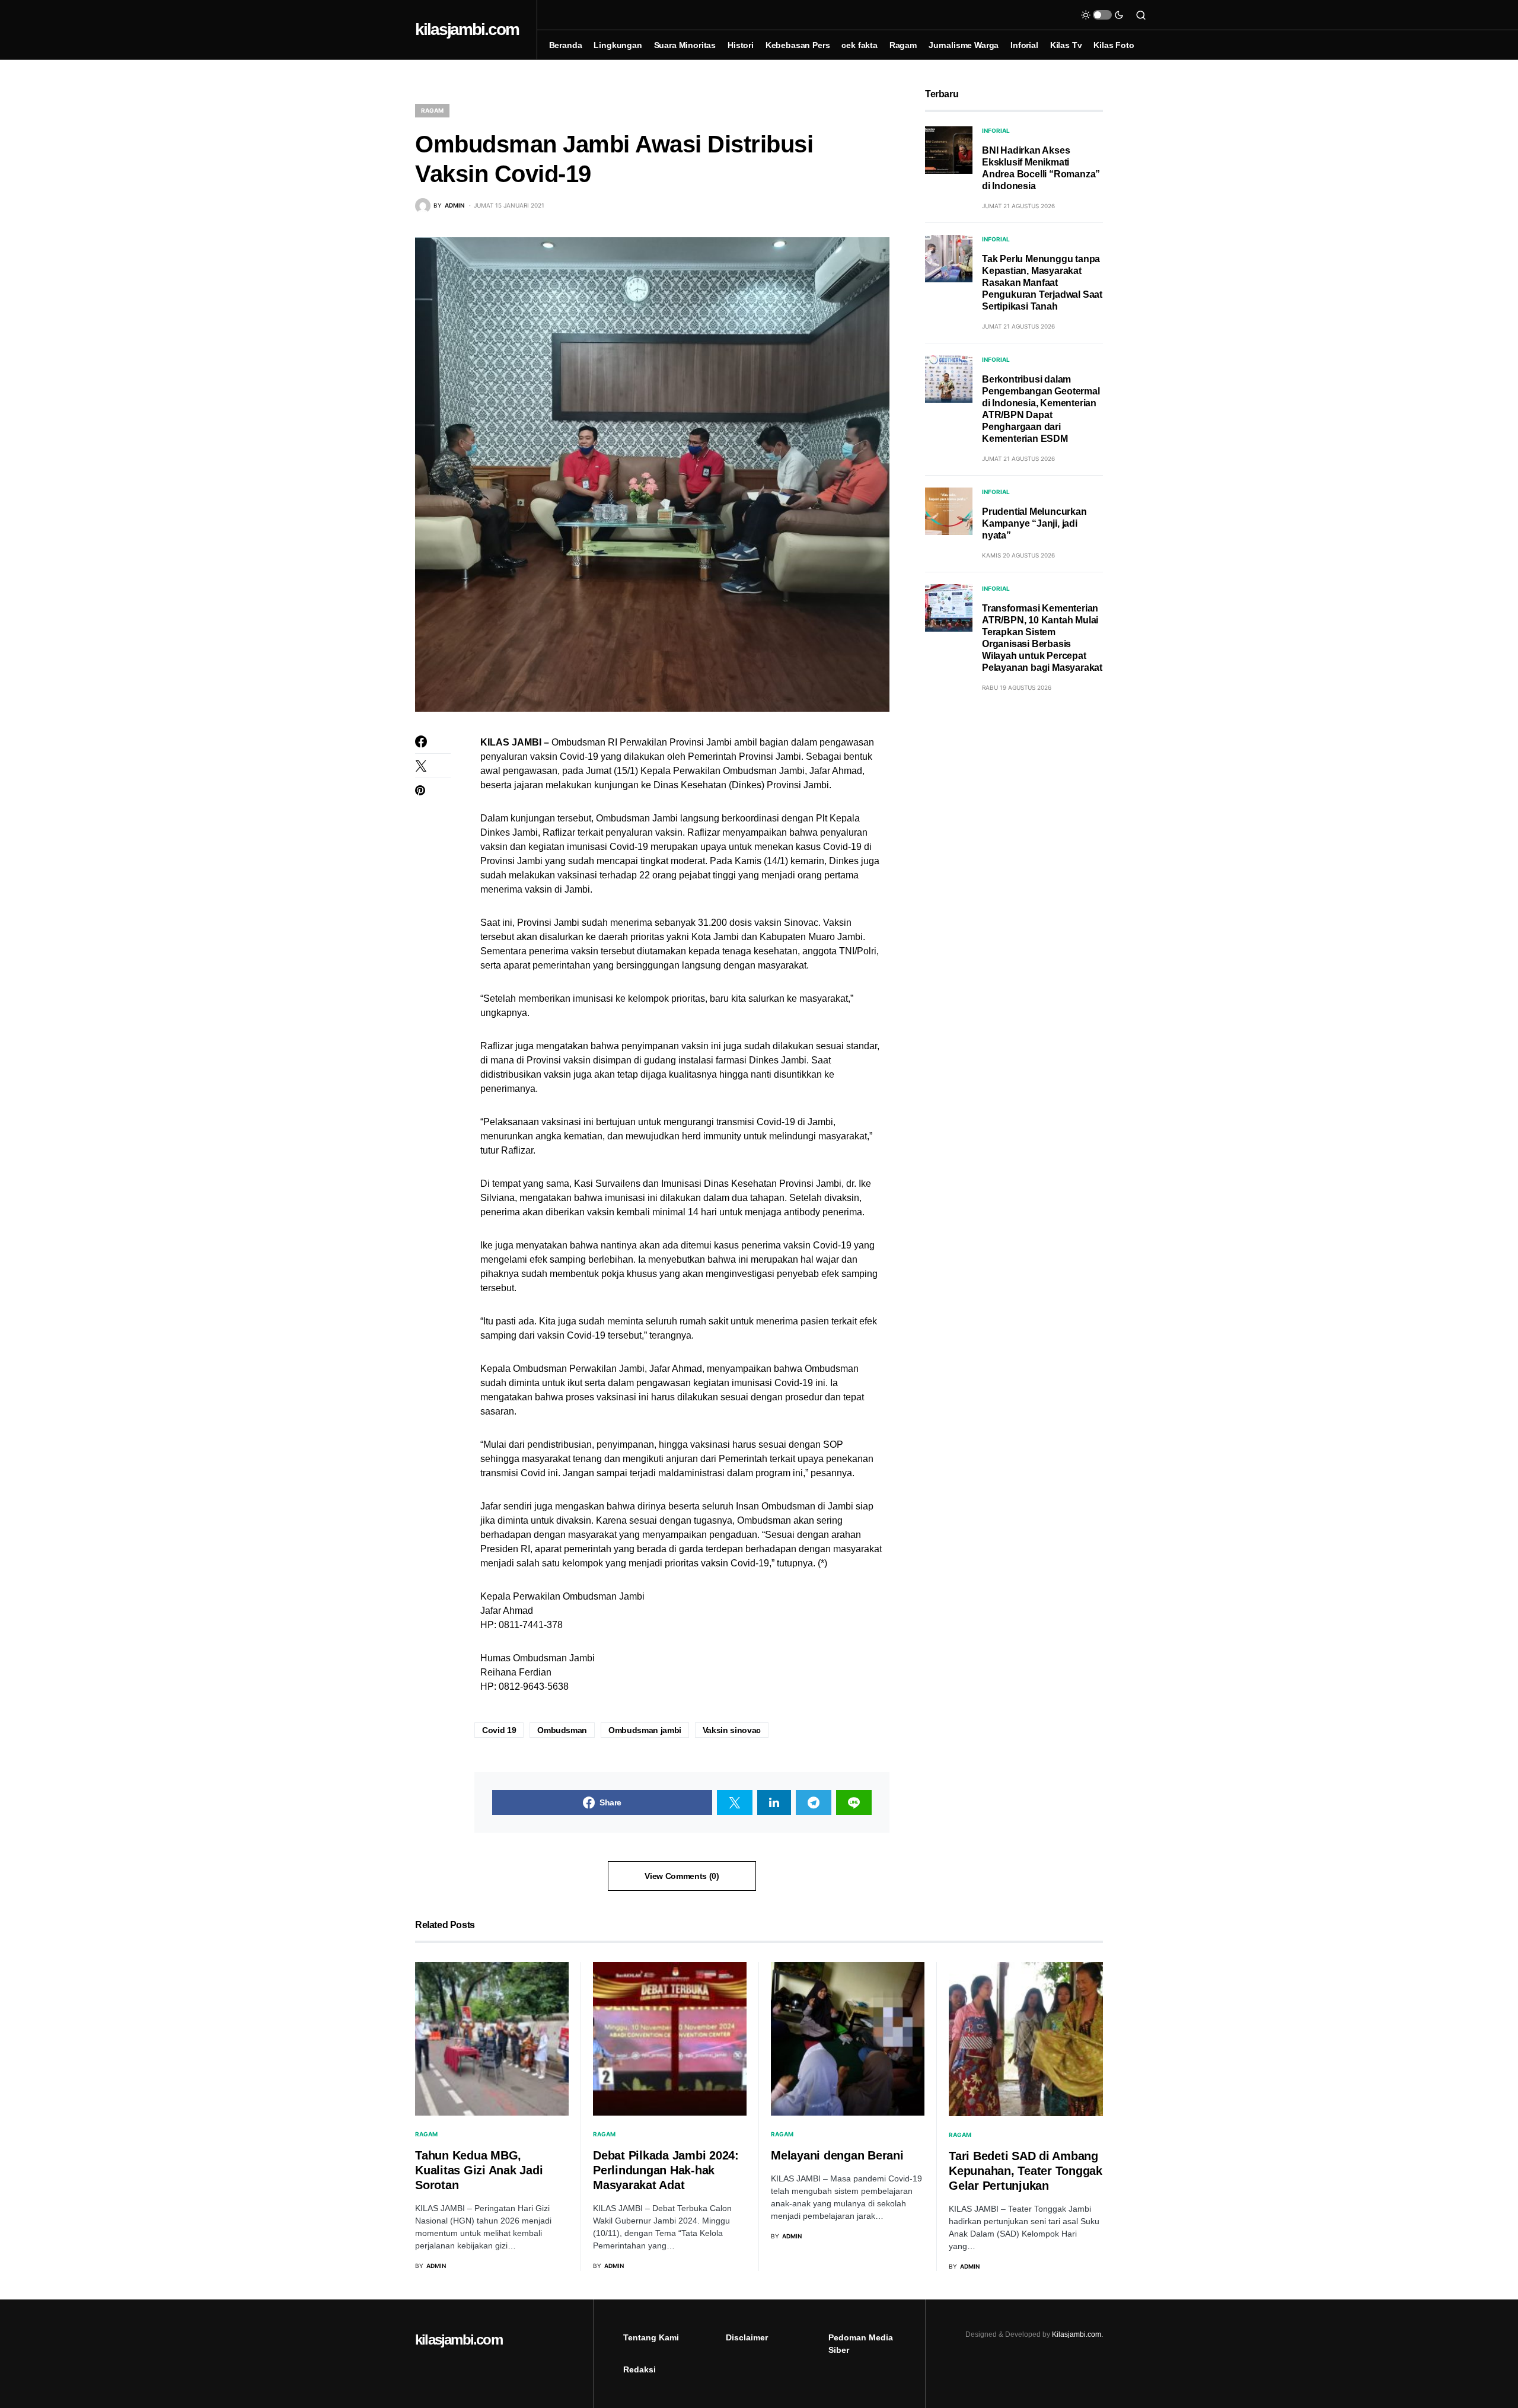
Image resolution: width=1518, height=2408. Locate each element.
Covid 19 (499, 1730)
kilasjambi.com (467, 29)
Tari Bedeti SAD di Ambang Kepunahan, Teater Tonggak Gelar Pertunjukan (1026, 2171)
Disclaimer (747, 2337)
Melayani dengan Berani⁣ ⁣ (839, 2155)
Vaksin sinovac (732, 1730)
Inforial (996, 130)
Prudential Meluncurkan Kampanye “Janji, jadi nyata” (1034, 523)
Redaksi (640, 2369)
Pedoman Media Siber (861, 2344)
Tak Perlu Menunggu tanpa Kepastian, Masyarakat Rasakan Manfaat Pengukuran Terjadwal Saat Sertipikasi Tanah (1042, 283)
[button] (1102, 15)
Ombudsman (562, 1730)
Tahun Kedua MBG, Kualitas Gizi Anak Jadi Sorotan (479, 2170)
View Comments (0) (682, 1876)
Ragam (432, 110)
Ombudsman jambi (645, 1730)
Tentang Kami (651, 2337)
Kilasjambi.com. (1077, 2334)
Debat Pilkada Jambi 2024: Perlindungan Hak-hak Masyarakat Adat (666, 2170)
